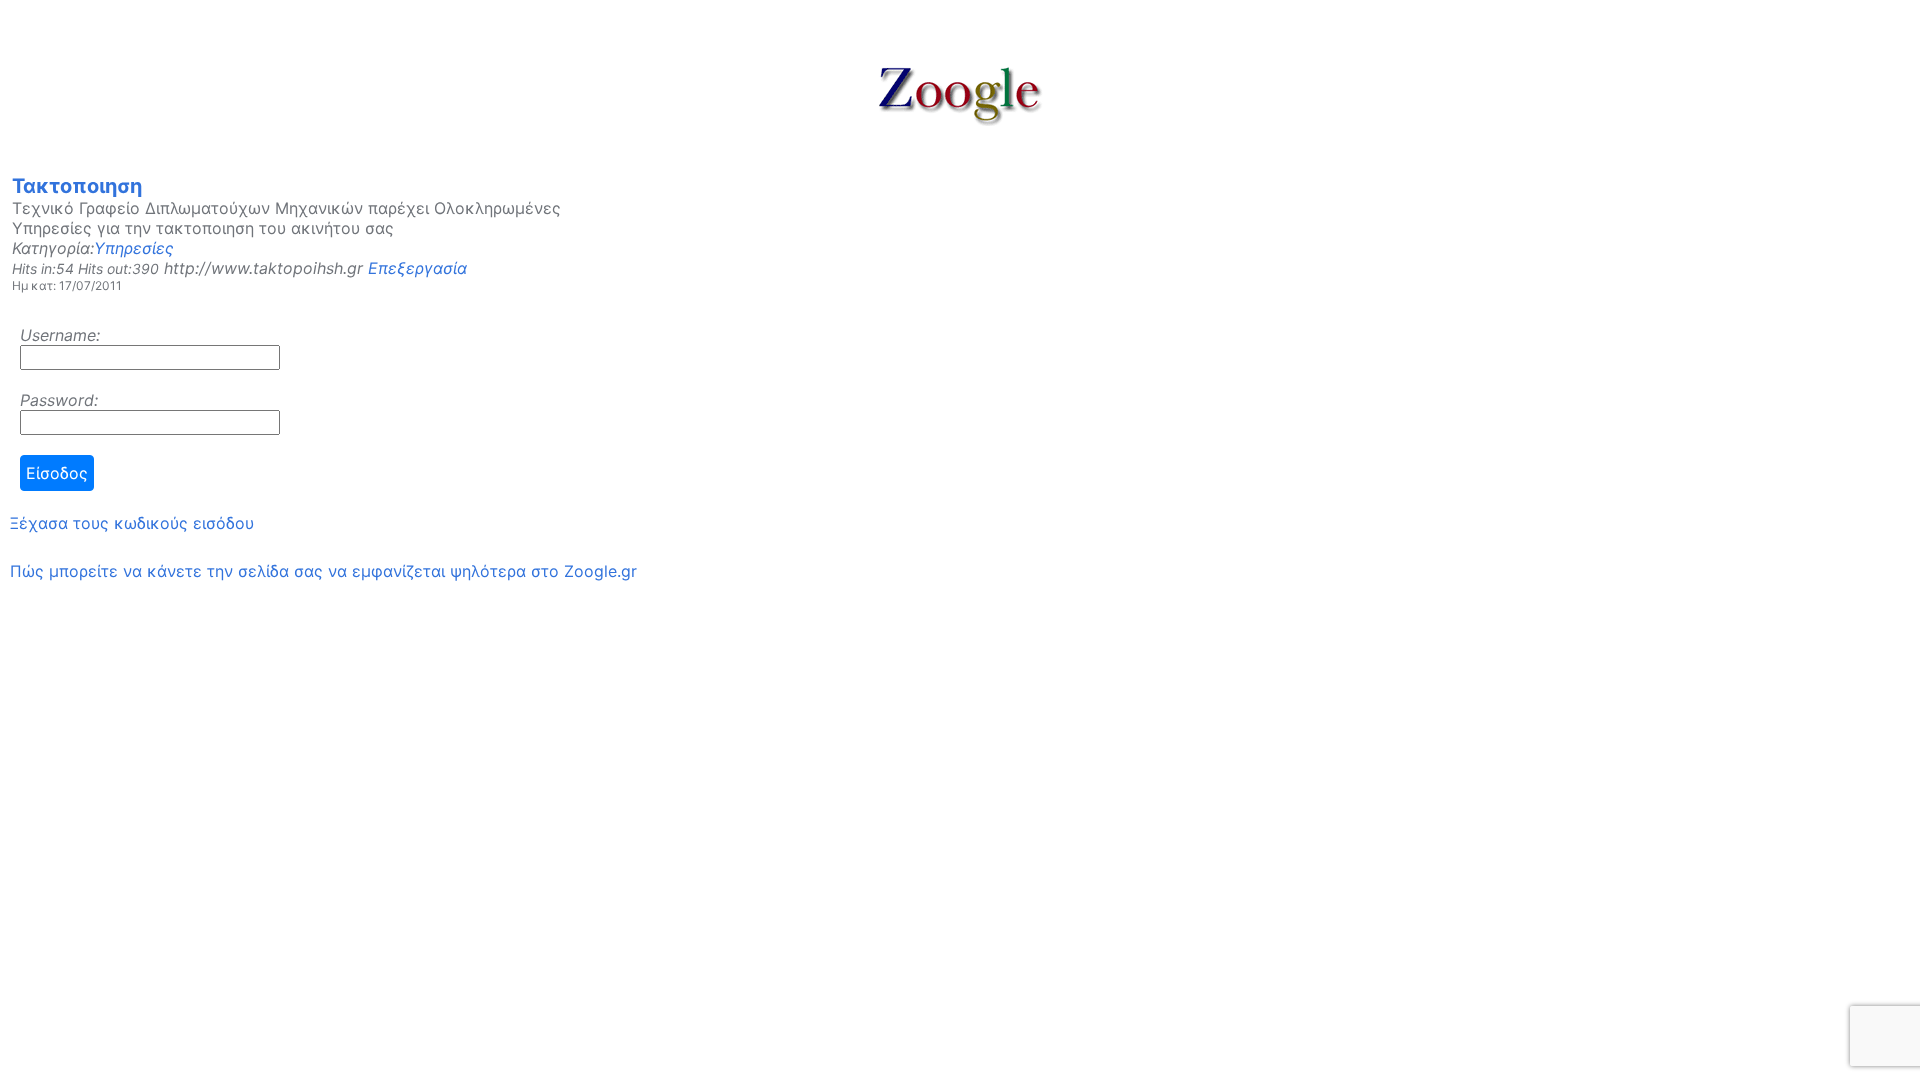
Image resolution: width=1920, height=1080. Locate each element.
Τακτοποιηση (77, 186)
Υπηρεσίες (134, 248)
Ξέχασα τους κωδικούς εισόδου (132, 523)
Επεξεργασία (417, 268)
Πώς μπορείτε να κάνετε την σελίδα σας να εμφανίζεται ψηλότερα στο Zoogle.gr (323, 571)
